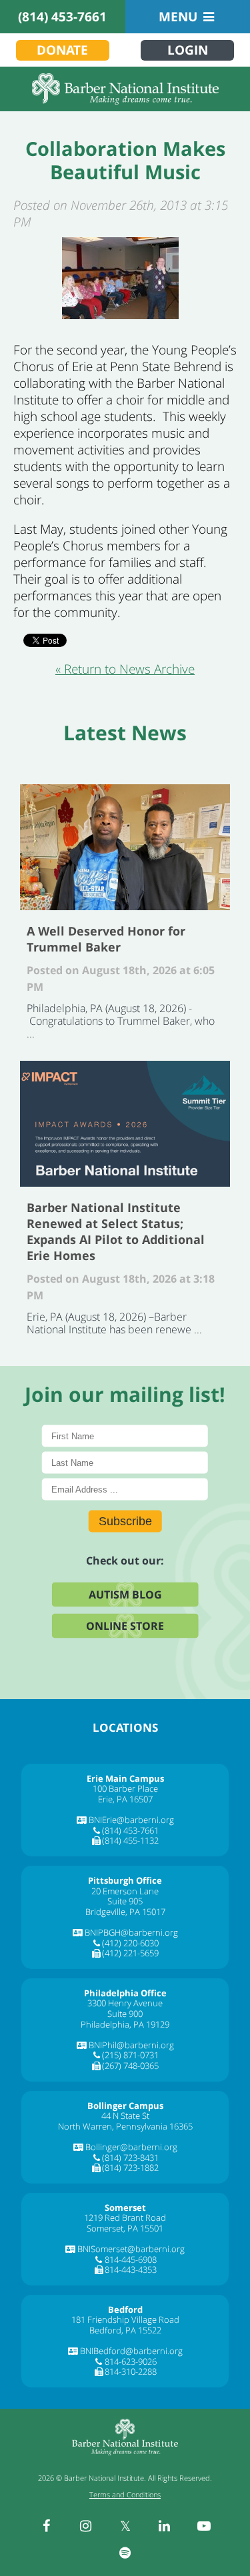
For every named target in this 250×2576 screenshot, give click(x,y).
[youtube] (204, 2526)
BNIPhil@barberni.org (131, 2045)
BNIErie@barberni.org (131, 1820)
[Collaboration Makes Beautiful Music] (120, 278)
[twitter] (125, 2526)
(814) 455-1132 (130, 1840)
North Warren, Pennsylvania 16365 (125, 2126)
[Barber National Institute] (125, 89)
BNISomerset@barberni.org (131, 2249)
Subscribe (125, 1521)
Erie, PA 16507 (125, 1799)
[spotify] (125, 2553)
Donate (62, 50)
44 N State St (125, 2116)
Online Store (125, 1625)
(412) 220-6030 (130, 1943)
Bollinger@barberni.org (131, 2147)
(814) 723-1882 (130, 2168)
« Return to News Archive (125, 669)
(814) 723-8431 (130, 2158)
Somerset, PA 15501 (125, 2228)
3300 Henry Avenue (125, 2003)
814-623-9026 (131, 2361)
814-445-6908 (131, 2259)
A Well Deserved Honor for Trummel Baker (125, 847)
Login (188, 50)
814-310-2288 (131, 2371)
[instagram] (86, 2526)
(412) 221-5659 (130, 1953)
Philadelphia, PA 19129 (125, 2024)
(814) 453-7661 (62, 17)
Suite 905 (125, 1901)
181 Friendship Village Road (125, 2319)
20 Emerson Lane (125, 1891)
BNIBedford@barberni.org (131, 2351)
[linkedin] (165, 2526)
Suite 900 (125, 2014)
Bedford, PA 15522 (125, 2330)
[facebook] (47, 2526)
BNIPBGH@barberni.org (131, 1932)
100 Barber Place (125, 1788)
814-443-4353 (131, 2269)
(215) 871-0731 (130, 2055)
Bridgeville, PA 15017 (125, 1912)
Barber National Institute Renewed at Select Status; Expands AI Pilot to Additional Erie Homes (125, 1124)
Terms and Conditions (125, 2494)
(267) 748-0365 (130, 2066)
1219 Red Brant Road (125, 2218)
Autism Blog (125, 1594)
